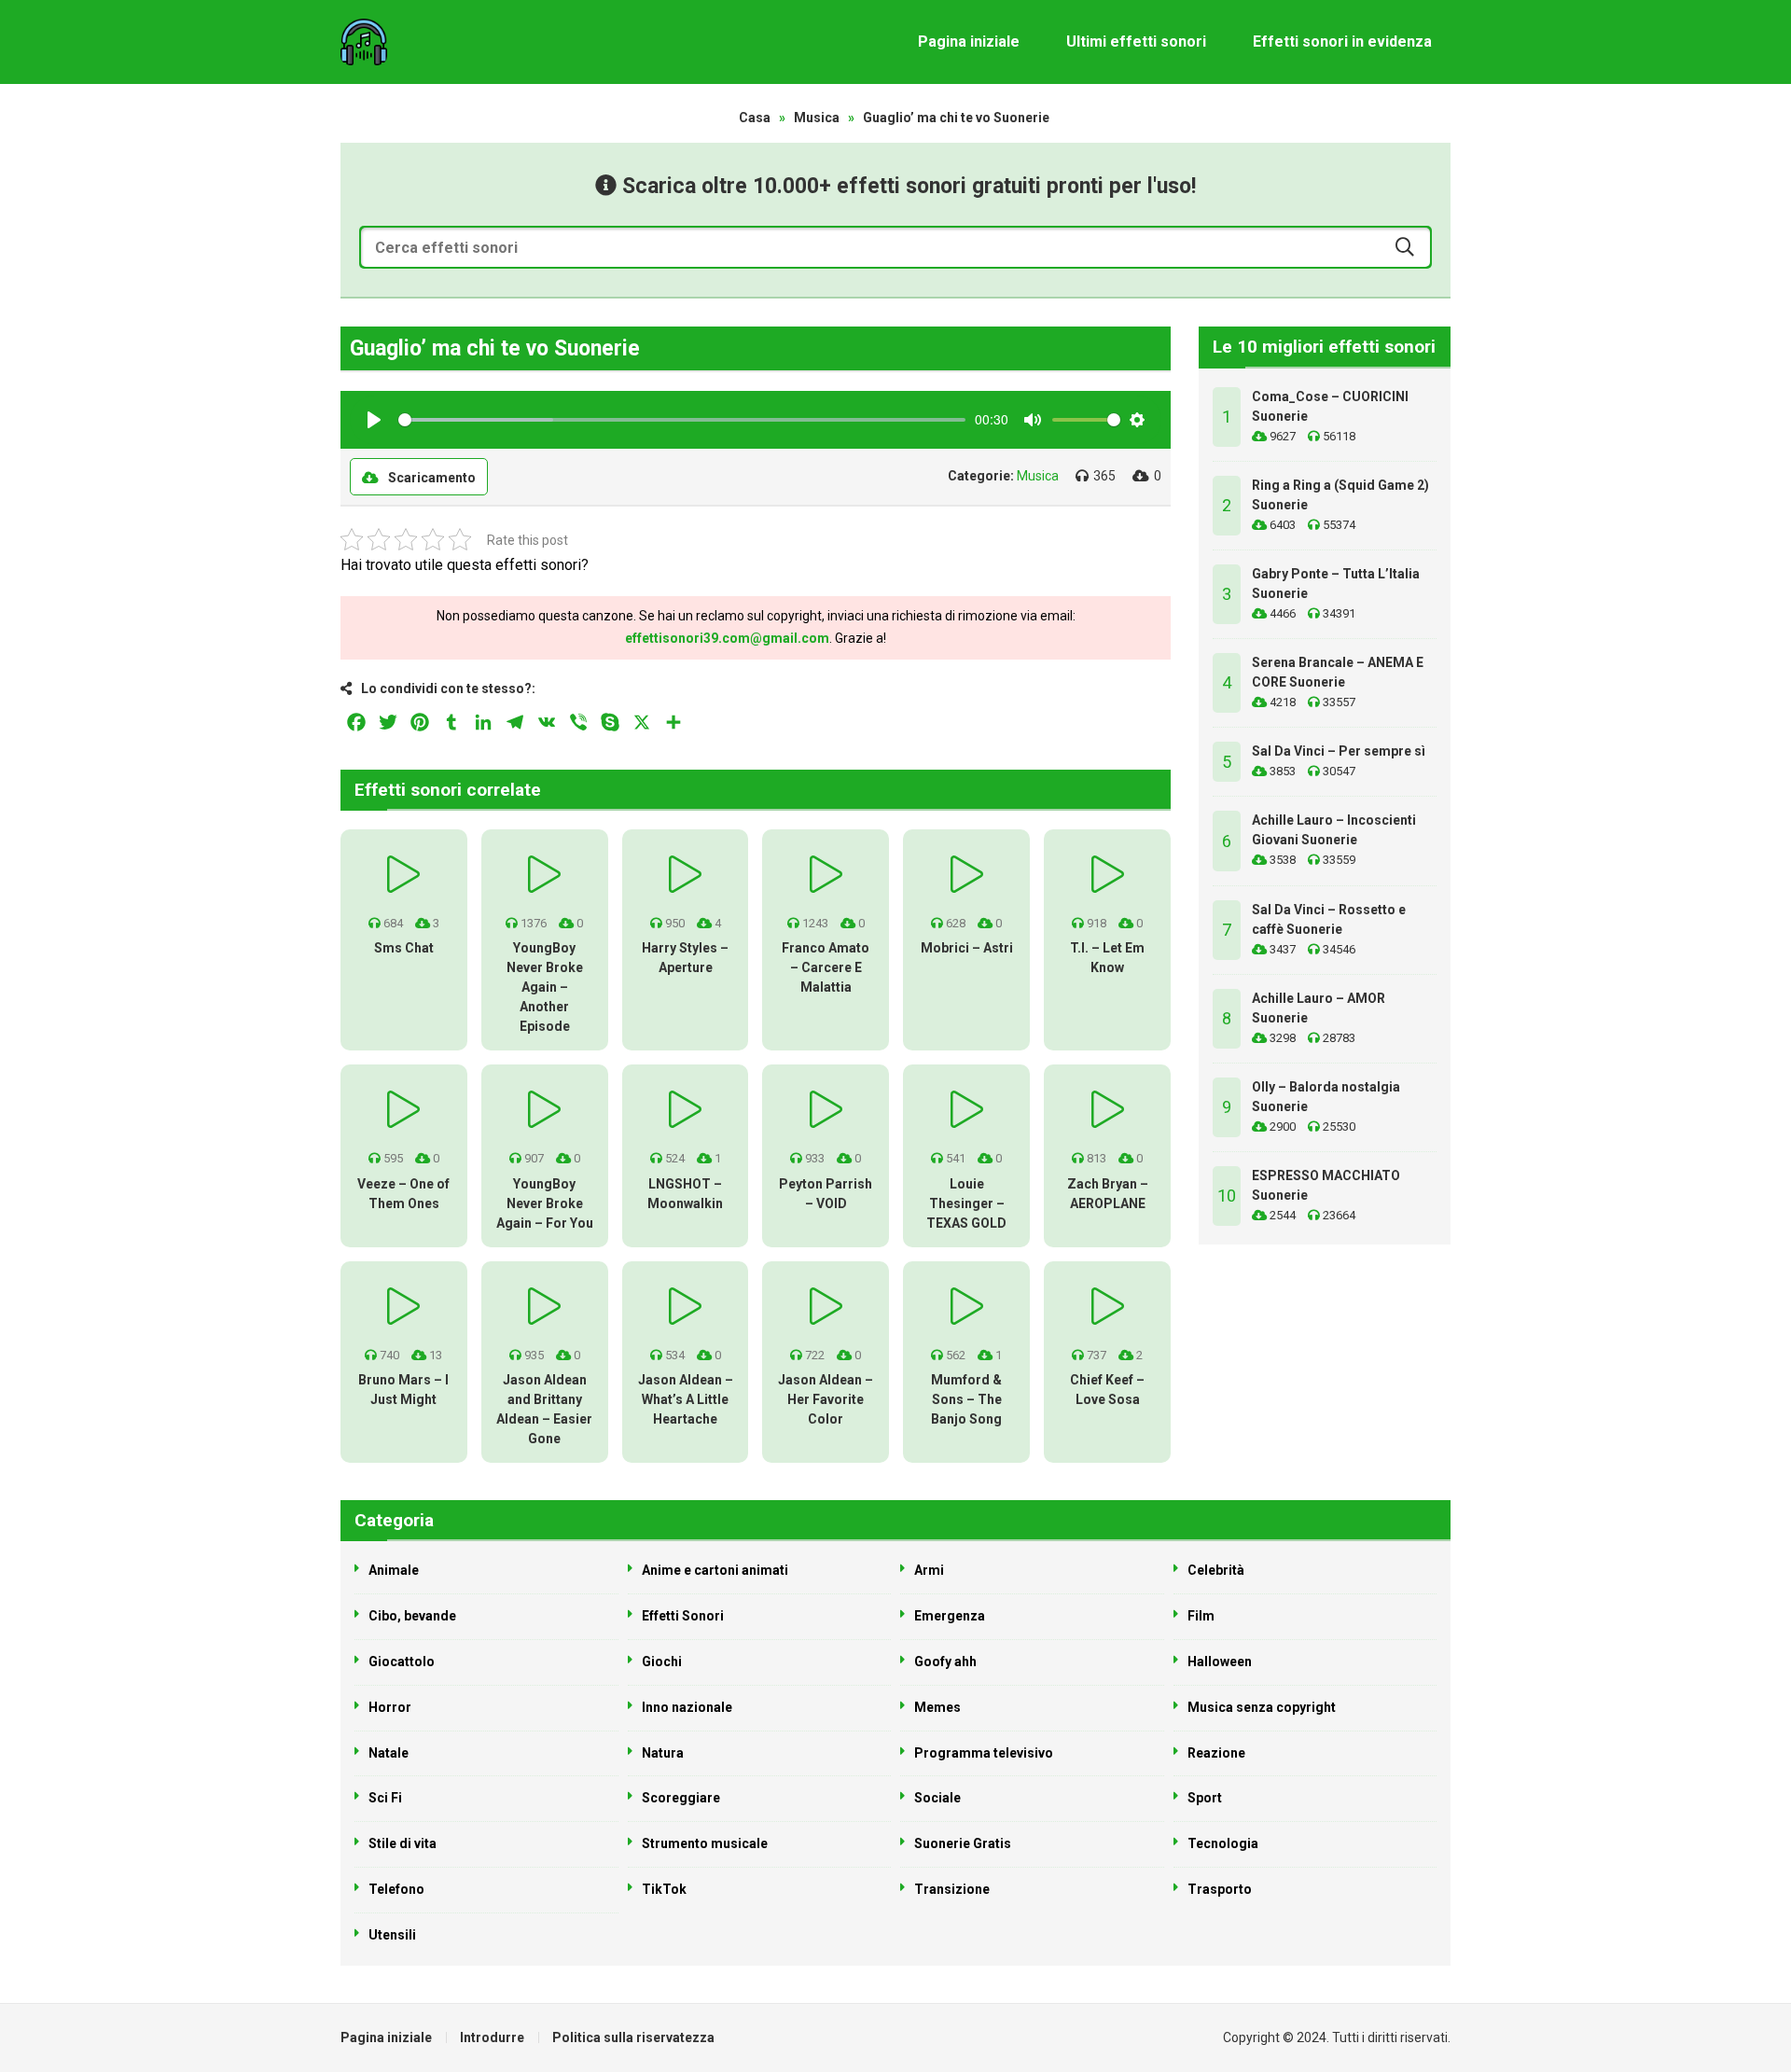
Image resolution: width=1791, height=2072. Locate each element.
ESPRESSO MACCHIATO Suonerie (1326, 1185)
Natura (663, 1753)
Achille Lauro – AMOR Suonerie (1319, 1008)
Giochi (662, 1662)
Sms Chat (404, 948)
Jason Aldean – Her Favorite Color (826, 1399)
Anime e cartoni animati (715, 1570)
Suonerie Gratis (963, 1843)
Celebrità (1216, 1570)
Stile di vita (403, 1843)
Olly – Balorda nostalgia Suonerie (1326, 1097)
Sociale (937, 1798)
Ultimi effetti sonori (1136, 42)
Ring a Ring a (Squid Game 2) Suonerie (1340, 495)
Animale (394, 1570)
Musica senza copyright (1262, 1707)
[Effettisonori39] (364, 42)
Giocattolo (402, 1662)
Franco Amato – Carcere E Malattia (826, 967)
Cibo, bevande (412, 1616)
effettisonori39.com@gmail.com (727, 638)
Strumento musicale (705, 1843)
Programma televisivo (984, 1753)
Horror (390, 1707)
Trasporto (1220, 1889)
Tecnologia (1223, 1843)
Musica (817, 118)
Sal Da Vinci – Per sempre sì (1339, 751)
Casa (755, 118)
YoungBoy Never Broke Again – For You (545, 1203)
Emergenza (950, 1616)
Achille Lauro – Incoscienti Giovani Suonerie (1334, 830)
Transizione (952, 1889)
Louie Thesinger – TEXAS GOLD (966, 1203)
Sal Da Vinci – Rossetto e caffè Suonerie (1329, 919)
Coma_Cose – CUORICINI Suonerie (1330, 406)
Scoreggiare (681, 1798)
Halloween (1220, 1662)
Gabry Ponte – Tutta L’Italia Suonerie (1336, 584)
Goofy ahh (945, 1662)
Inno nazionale (687, 1707)
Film (1201, 1616)
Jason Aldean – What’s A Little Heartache (686, 1399)
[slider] (682, 420)
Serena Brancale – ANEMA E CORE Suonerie (1338, 672)
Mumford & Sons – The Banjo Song (966, 1399)
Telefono (396, 1889)
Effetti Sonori (683, 1616)
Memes (937, 1707)
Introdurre (492, 2037)
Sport (1205, 1798)
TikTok (664, 1889)
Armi (929, 1570)
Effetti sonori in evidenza (1342, 42)
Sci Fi (385, 1798)
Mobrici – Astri (967, 948)
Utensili (392, 1935)
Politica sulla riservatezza (633, 2037)
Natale (389, 1753)
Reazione (1216, 1753)
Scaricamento (432, 478)
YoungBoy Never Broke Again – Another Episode (545, 987)
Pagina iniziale (969, 42)
